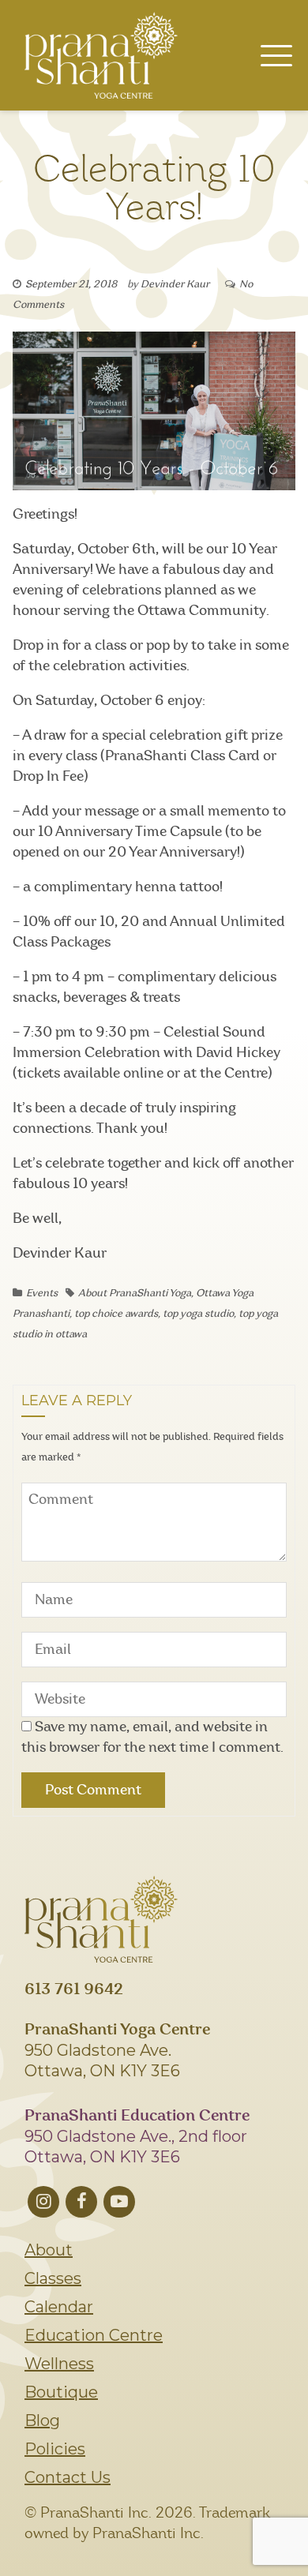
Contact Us (68, 2477)
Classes (53, 2278)
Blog (42, 2420)
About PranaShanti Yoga (135, 1294)
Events (42, 1294)
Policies (55, 2449)
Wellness (59, 2364)
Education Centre (94, 2335)
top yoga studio (198, 1314)
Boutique (61, 2392)
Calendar (59, 2307)
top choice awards (116, 1314)
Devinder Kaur (175, 285)
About (49, 2250)
